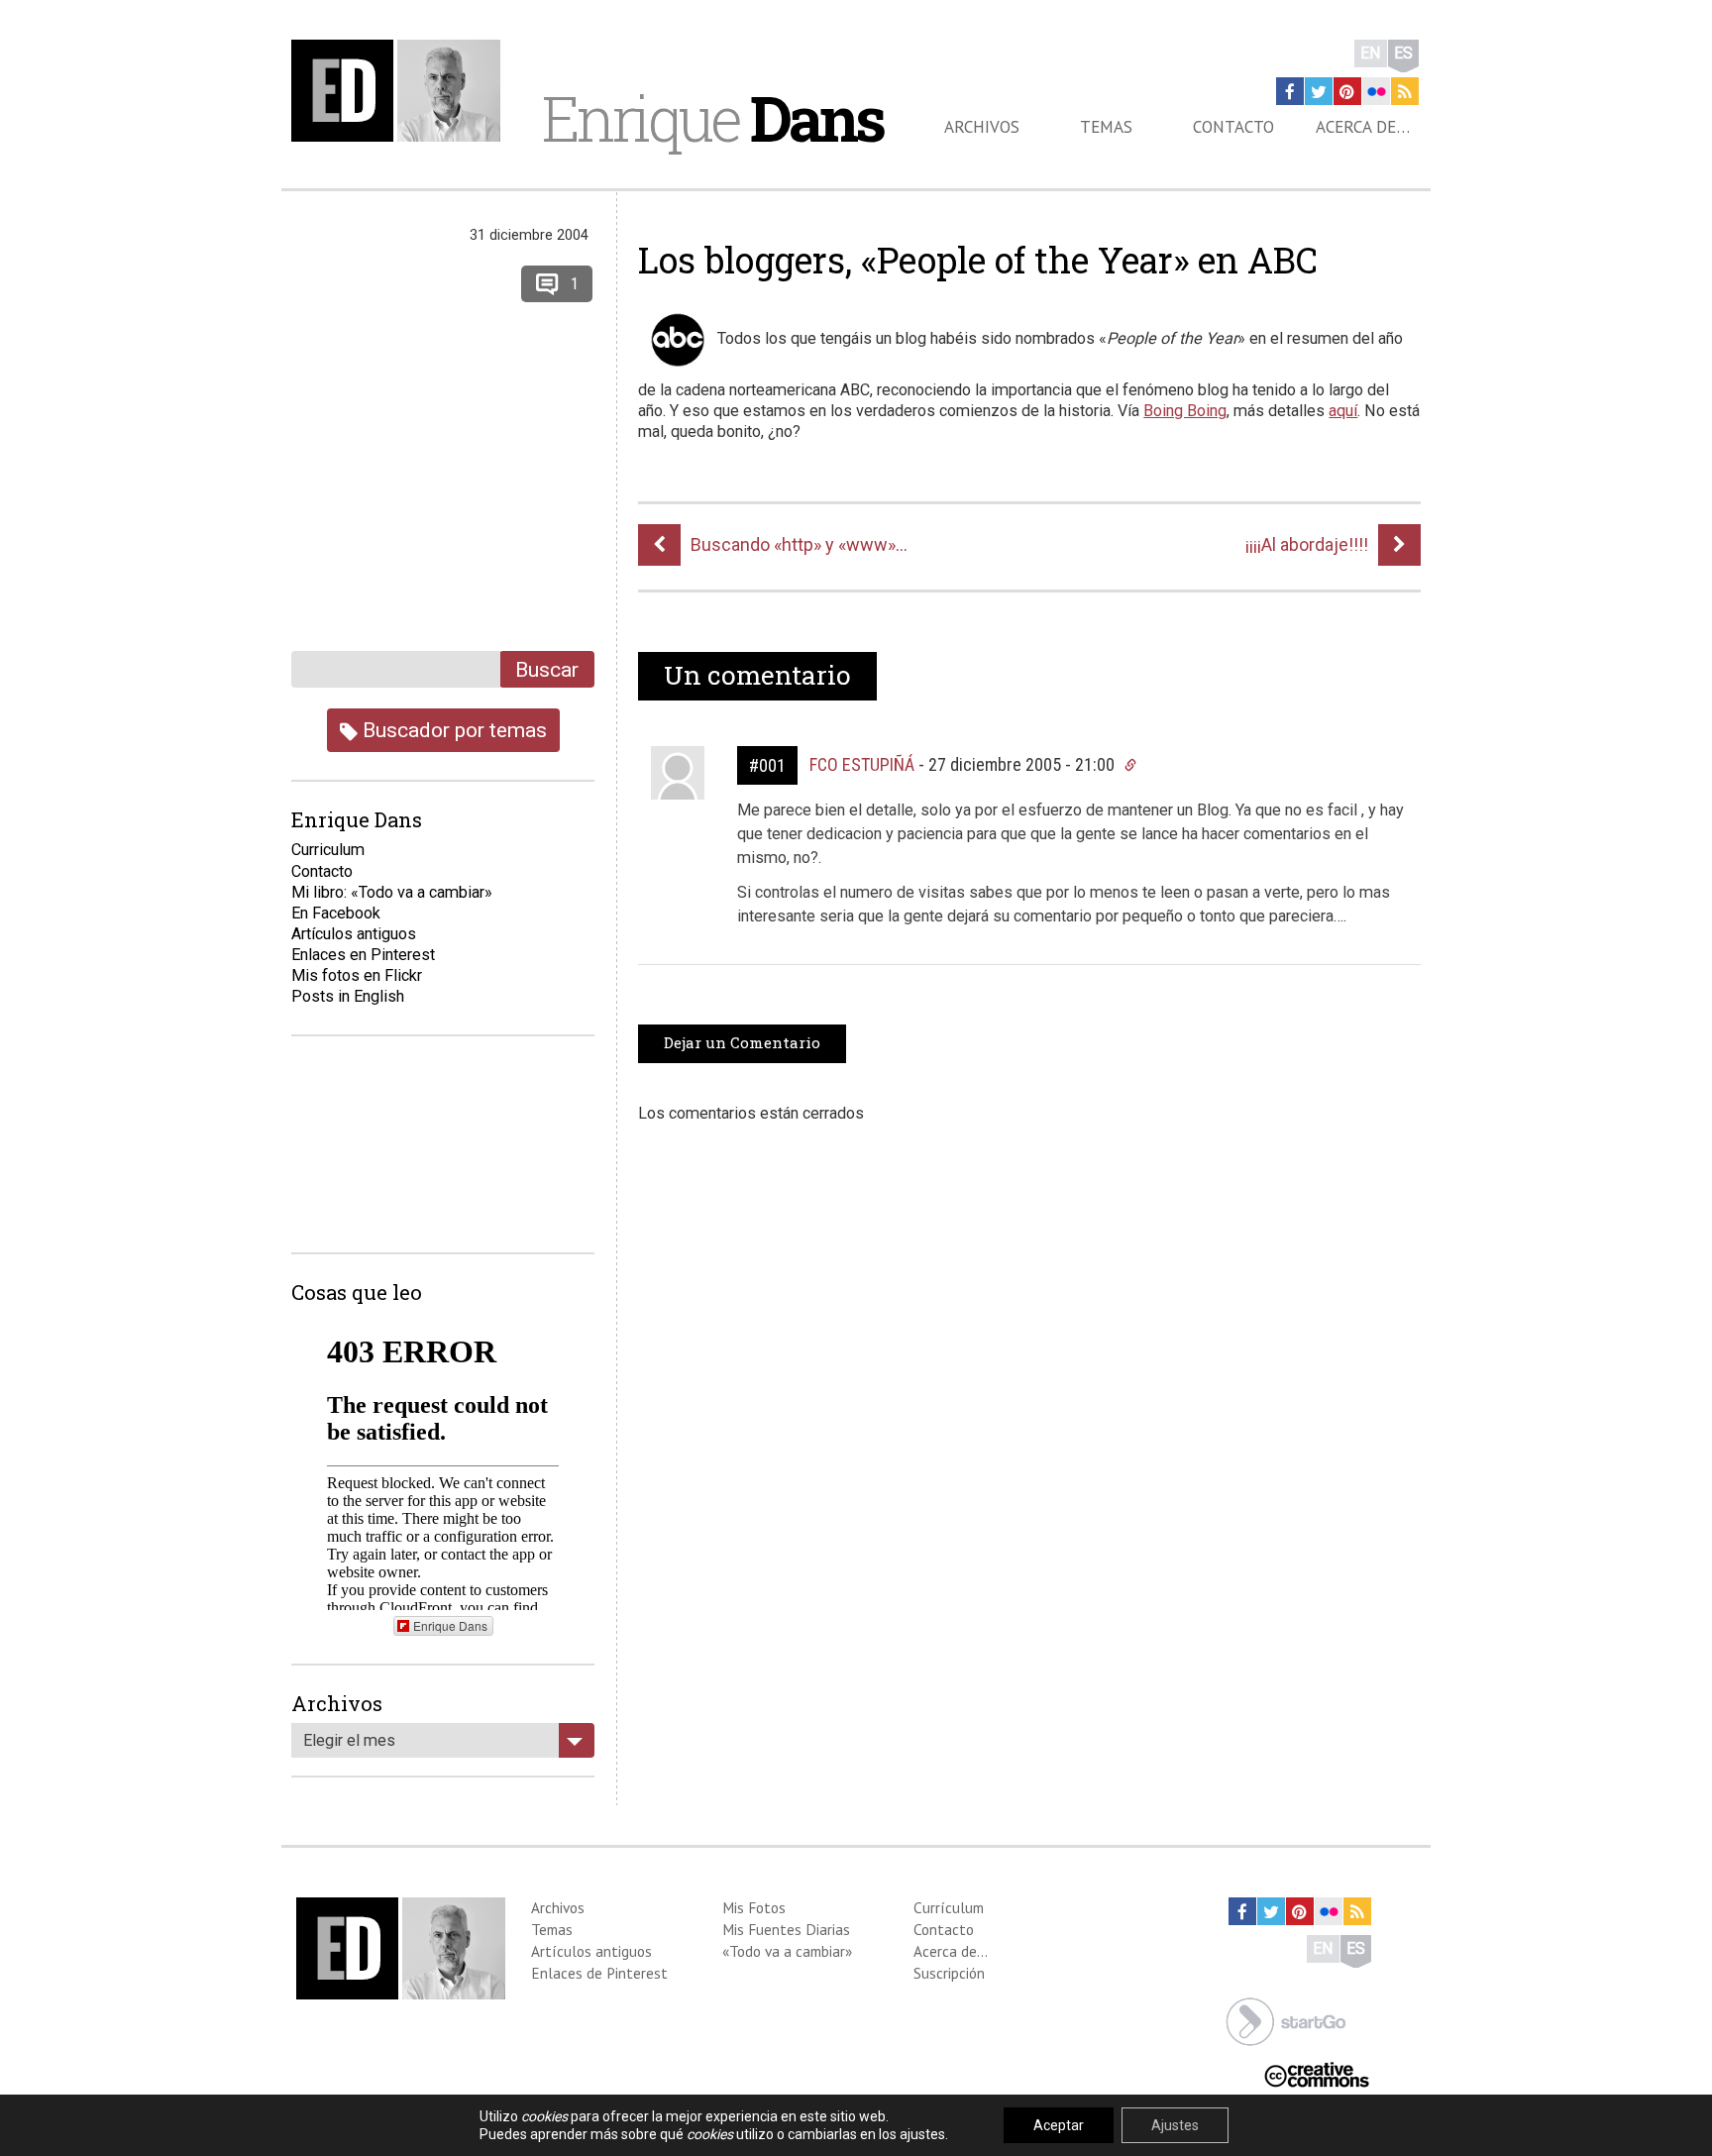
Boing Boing (1185, 411)
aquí (1343, 411)
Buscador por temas (452, 730)
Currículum (949, 1907)
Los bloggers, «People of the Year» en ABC (978, 260)
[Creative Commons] (1317, 2073)
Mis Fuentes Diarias (786, 1929)
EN (1371, 53)
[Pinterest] (1347, 91)
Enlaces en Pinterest (363, 955)
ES (1403, 53)
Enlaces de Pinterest (599, 1973)
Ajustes (1175, 2125)
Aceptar (1059, 2125)
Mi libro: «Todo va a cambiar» (392, 892)
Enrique (712, 118)
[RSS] (1405, 91)
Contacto (1233, 127)
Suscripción (949, 1973)
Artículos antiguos (354, 934)
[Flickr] (1376, 91)
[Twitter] (1319, 91)
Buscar (547, 669)
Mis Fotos (754, 1907)
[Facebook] (1290, 91)
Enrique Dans (450, 1625)
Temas (1106, 127)
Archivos (982, 127)
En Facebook (336, 913)
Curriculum (328, 850)
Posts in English (348, 996)
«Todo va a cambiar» (787, 1951)
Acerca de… (1363, 127)
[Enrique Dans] (401, 91)
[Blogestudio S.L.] (1286, 2020)
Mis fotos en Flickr (357, 975)
